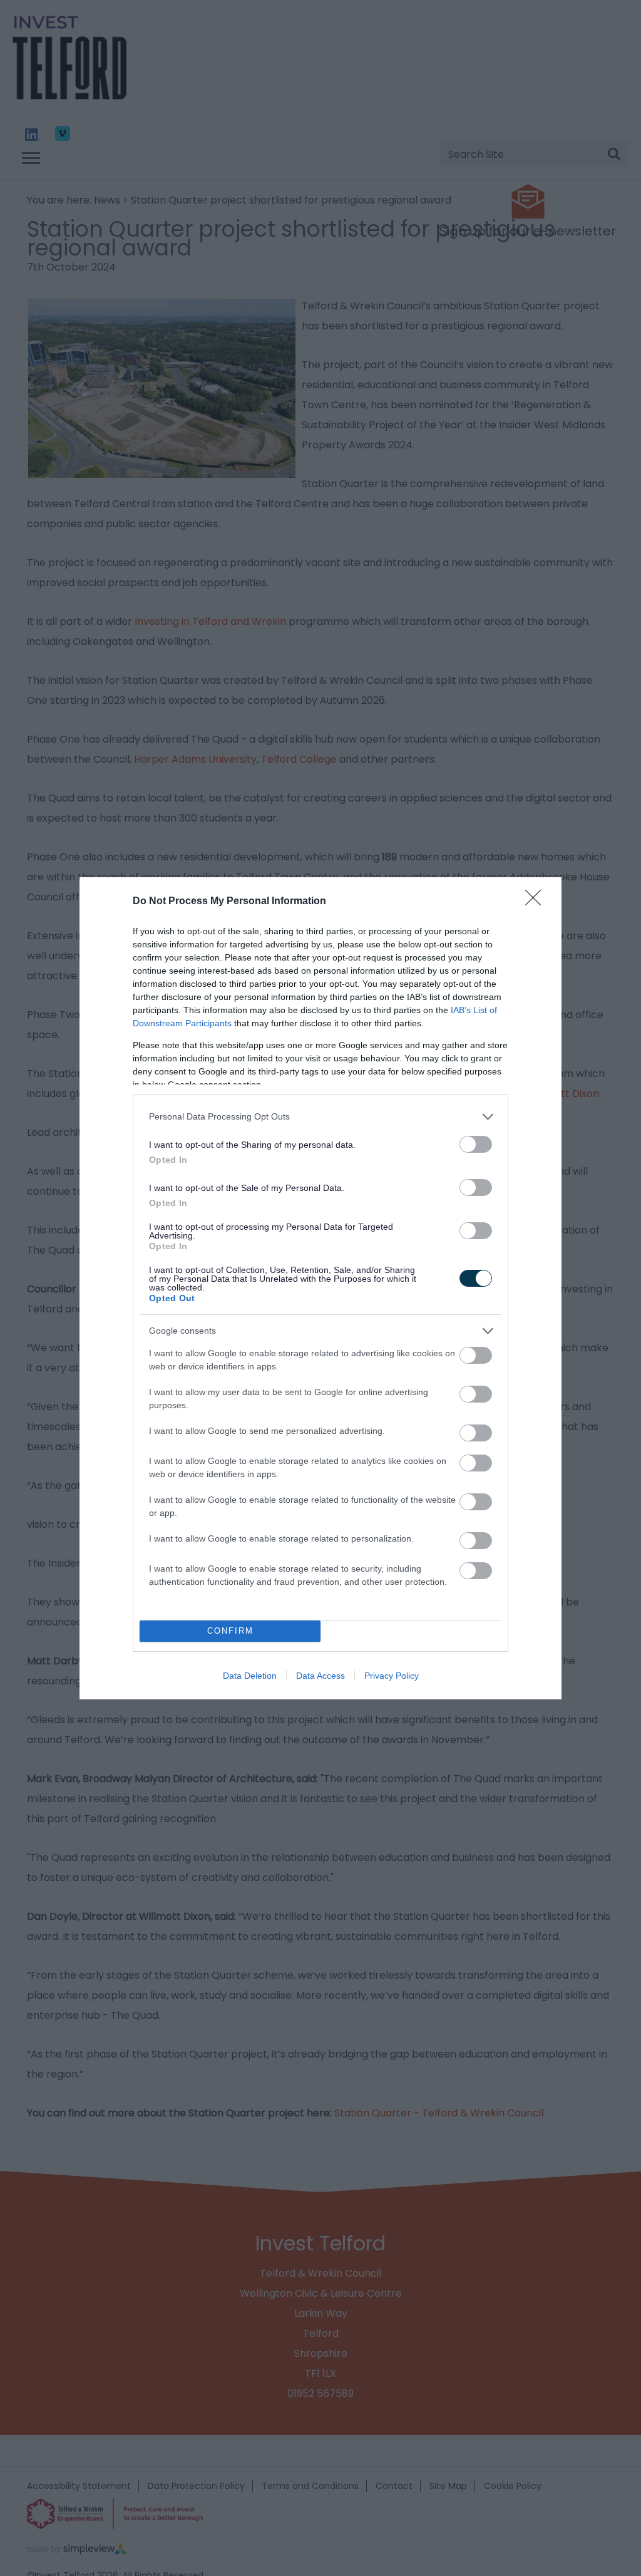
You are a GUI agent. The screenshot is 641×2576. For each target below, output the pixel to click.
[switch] (476, 1144)
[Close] (537, 902)
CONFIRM (230, 1631)
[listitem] (320, 1117)
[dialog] (320, 1288)
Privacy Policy (392, 1676)
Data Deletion (250, 1676)
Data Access (320, 1676)
